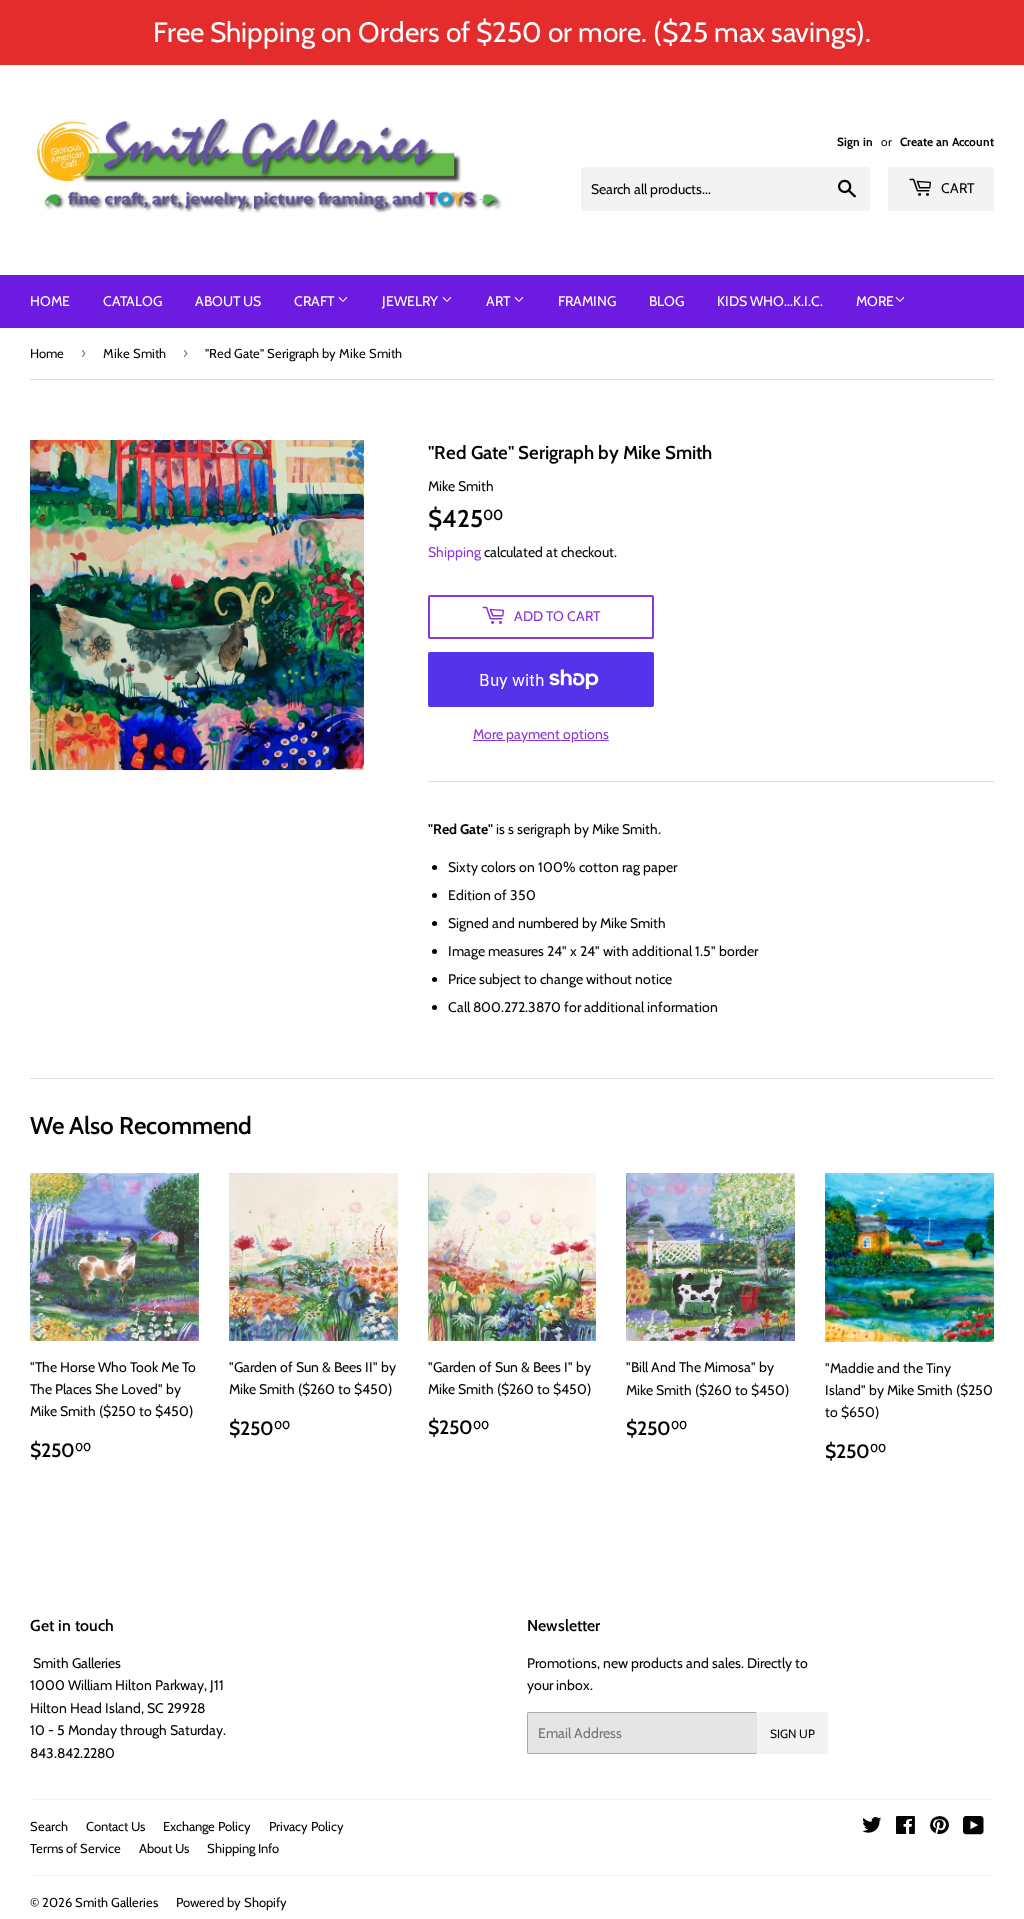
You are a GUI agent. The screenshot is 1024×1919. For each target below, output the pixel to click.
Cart (956, 188)
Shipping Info (243, 1848)
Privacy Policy (306, 1826)
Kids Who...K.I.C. (770, 301)
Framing (587, 301)
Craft (315, 301)
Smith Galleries (116, 1902)
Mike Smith (134, 353)
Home (50, 301)
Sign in (855, 142)
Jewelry (411, 301)
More (875, 301)
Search (49, 1826)
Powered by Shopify (231, 1902)
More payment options (541, 734)
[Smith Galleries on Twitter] (872, 1828)
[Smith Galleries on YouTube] (973, 1828)
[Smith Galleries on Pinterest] (939, 1828)
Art (499, 301)
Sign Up (792, 1733)
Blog (666, 301)
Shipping (454, 552)
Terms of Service (75, 1848)
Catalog (132, 301)
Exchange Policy (207, 1826)
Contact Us (115, 1826)
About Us (228, 301)
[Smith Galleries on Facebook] (905, 1828)
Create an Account (947, 142)
